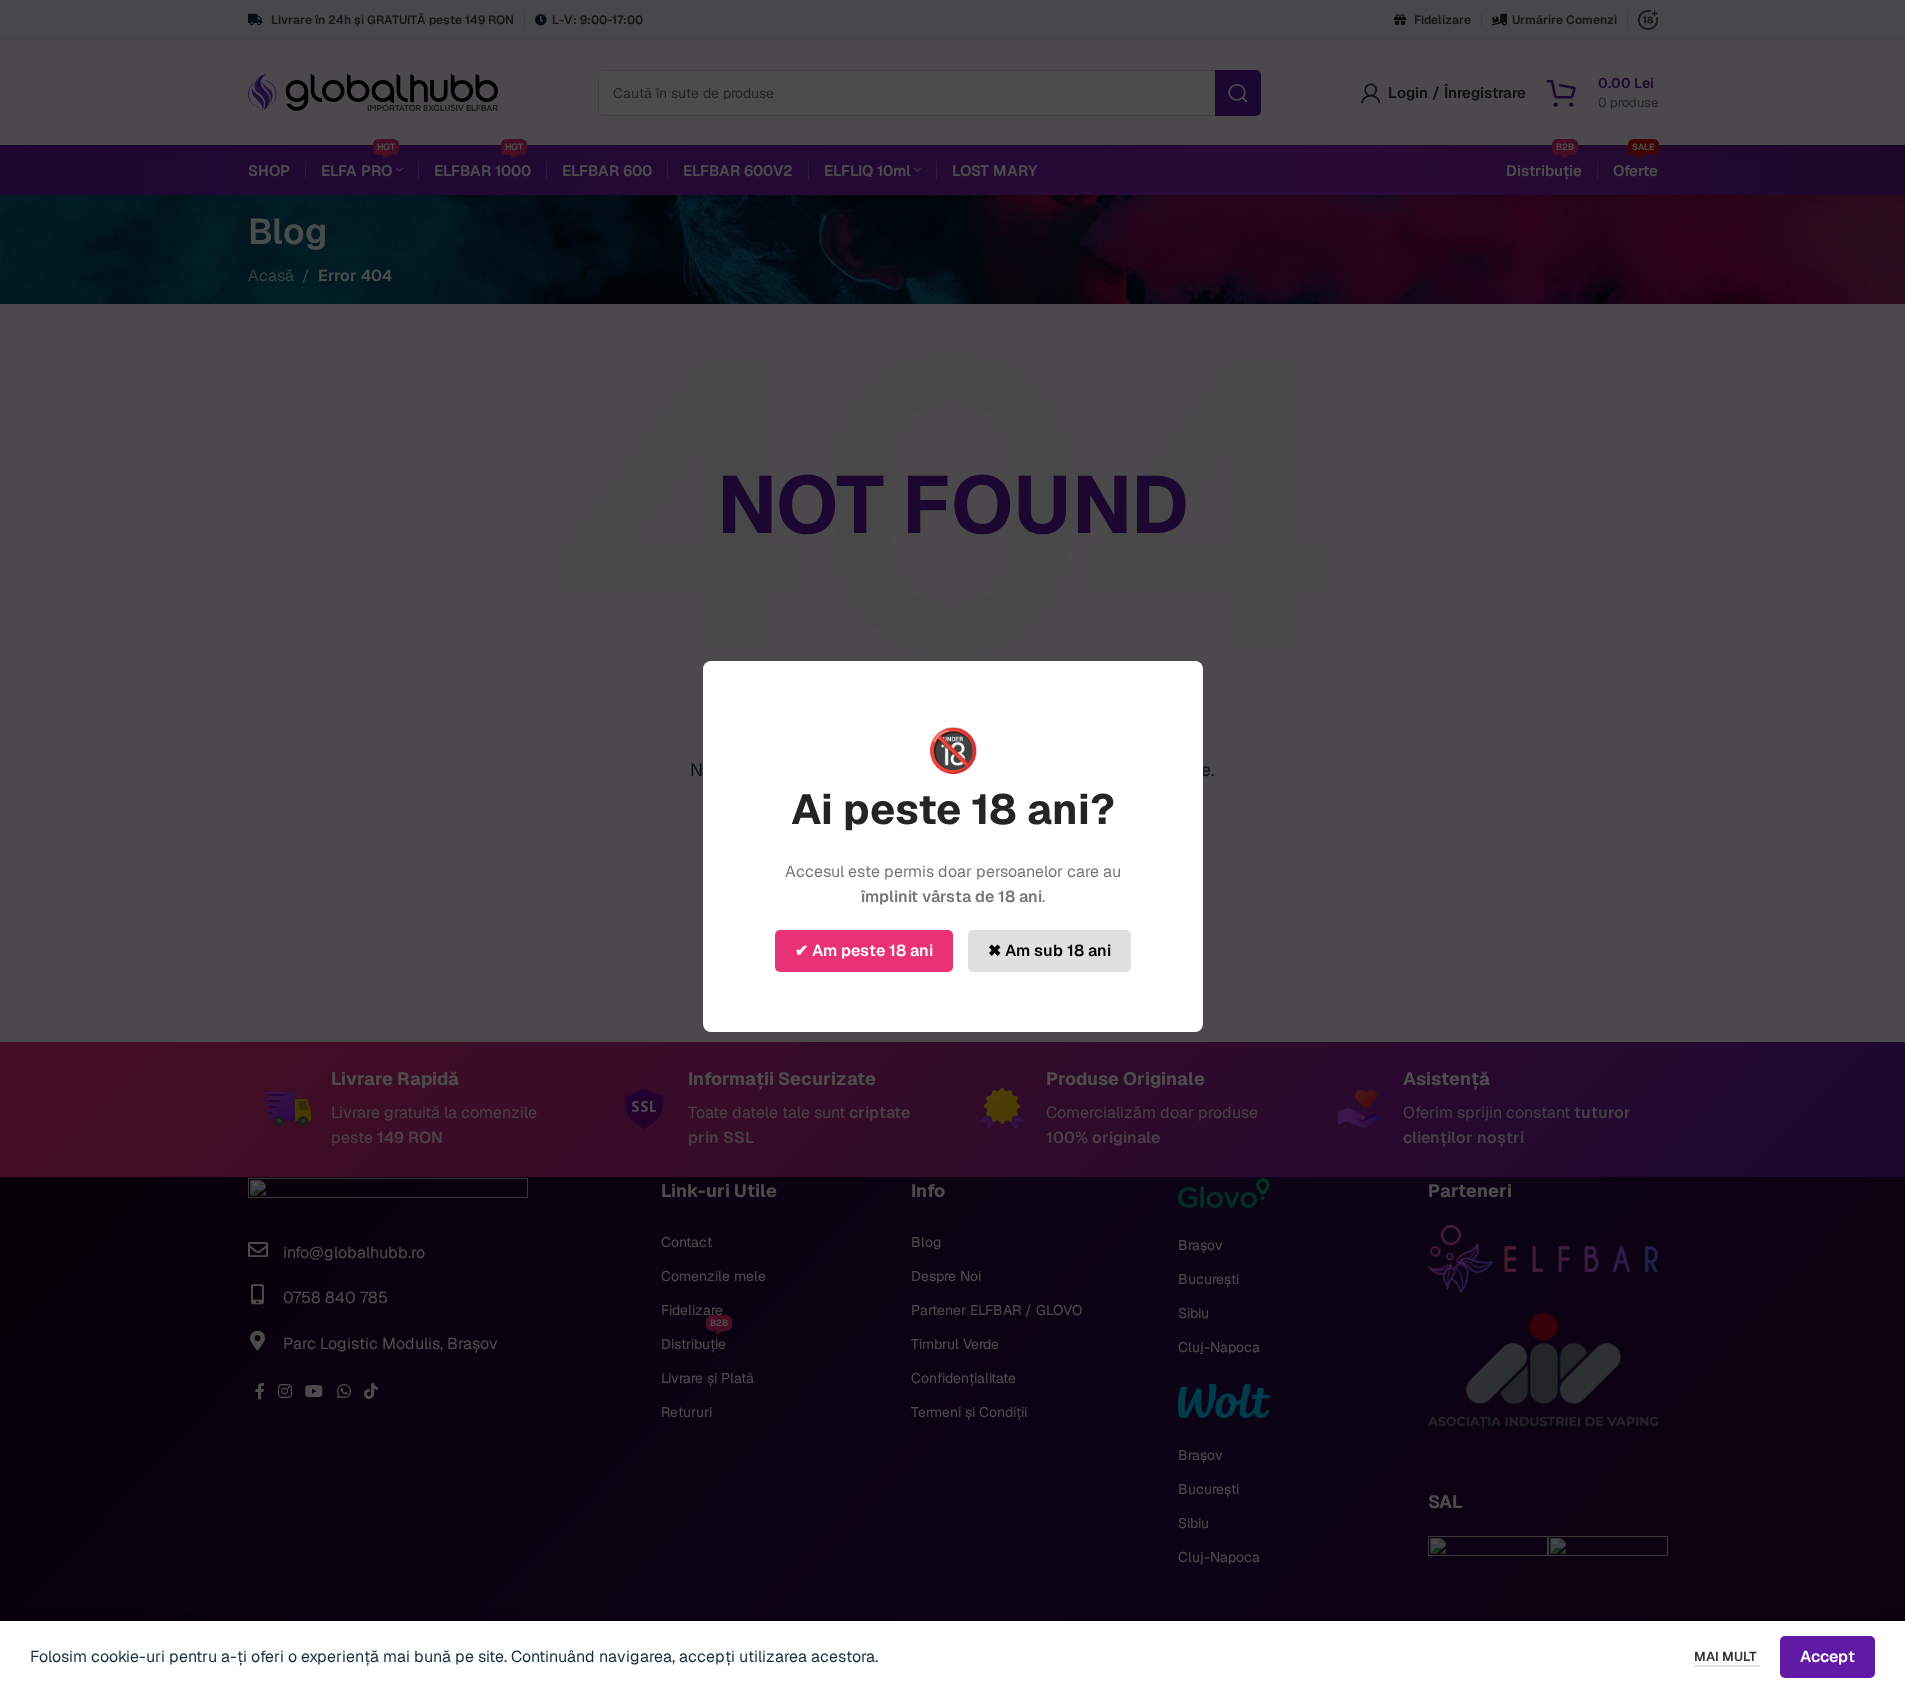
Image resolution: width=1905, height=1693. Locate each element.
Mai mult (1727, 1656)
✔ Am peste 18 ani (864, 950)
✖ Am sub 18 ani (1049, 950)
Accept (1827, 1656)
